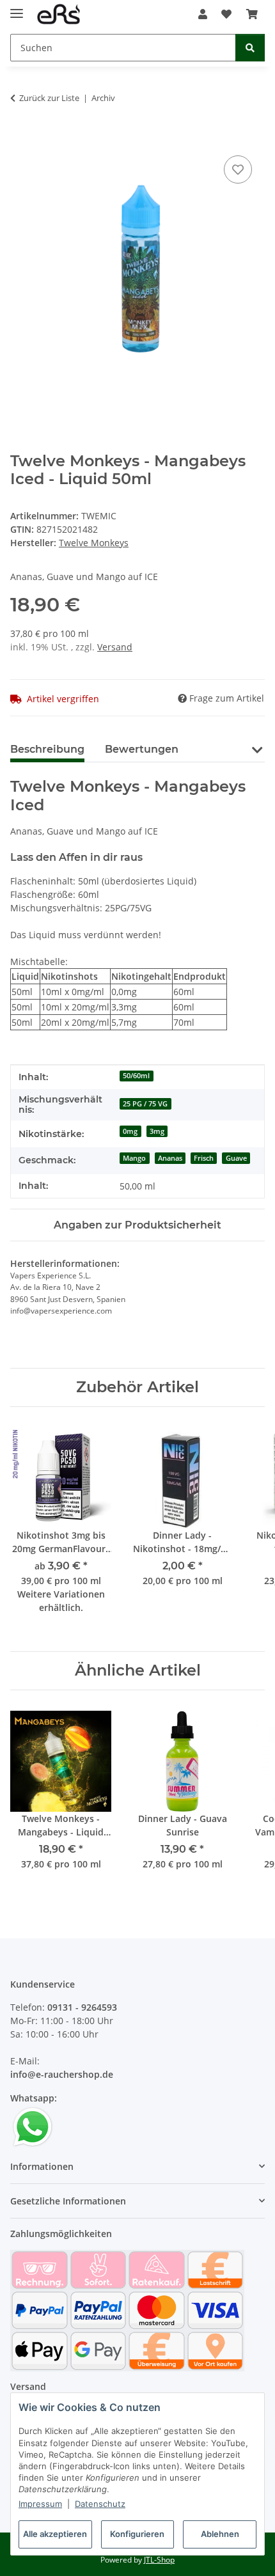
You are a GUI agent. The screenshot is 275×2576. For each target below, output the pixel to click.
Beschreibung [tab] (47, 749)
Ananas (170, 1158)
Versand (115, 647)
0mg (130, 1131)
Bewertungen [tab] (142, 749)
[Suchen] (250, 48)
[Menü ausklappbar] (17, 8)
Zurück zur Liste (49, 98)
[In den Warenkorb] (20, 138)
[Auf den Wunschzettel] (238, 169)
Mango (134, 1158)
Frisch (204, 1158)
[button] (203, 14)
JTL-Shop (159, 2560)
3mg (157, 1131)
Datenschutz (100, 2504)
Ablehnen (220, 2534)
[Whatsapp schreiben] (33, 2126)
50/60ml (136, 1076)
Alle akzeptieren (55, 2534)
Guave (236, 1158)
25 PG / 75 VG (145, 1104)
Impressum (40, 2504)
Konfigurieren (137, 2534)
